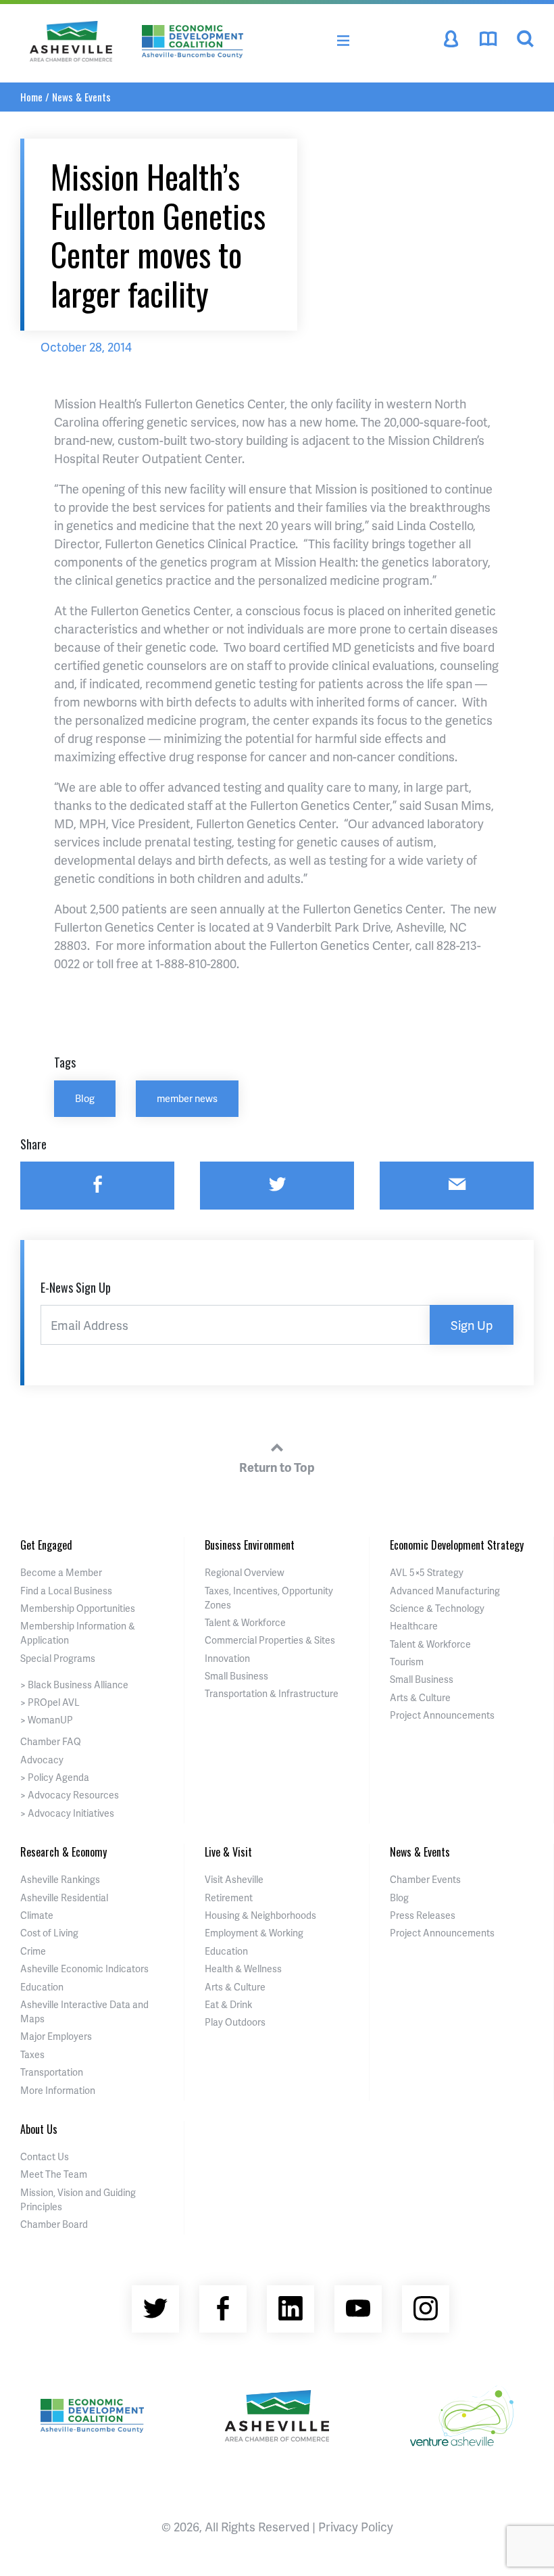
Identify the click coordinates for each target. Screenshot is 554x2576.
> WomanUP (47, 1720)
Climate (37, 1915)
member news (187, 1098)
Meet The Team (54, 2174)
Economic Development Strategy (457, 1545)
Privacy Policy (356, 2526)
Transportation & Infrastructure (272, 1693)
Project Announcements (442, 1715)
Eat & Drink (228, 2004)
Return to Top (277, 1467)
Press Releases (423, 1915)
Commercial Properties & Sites (270, 1640)
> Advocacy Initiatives (67, 1813)
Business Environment (250, 1545)
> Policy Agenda (55, 1777)
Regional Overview (245, 1572)
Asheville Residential (64, 1898)
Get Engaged (46, 1545)
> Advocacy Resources (70, 1795)
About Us (39, 2129)
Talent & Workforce (245, 1622)
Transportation (52, 2072)
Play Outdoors (235, 2022)
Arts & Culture (420, 1697)
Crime (33, 1951)
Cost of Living (49, 1933)
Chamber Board (54, 2224)
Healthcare (414, 1626)
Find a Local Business (66, 1591)
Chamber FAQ (51, 1741)
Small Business (236, 1676)
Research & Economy (64, 1852)
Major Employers (56, 2036)
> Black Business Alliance (74, 1685)
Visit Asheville (234, 1879)
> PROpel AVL (50, 1702)
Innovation (227, 1658)
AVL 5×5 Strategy (427, 1572)
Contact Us (45, 2156)
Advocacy (42, 1760)
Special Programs (58, 1658)
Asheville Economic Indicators (84, 1969)
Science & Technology (437, 1608)
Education (42, 1987)
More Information (58, 2090)
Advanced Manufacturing (445, 1591)
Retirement (229, 1898)
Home (31, 97)
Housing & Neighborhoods (260, 1915)
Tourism (407, 1662)
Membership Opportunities (78, 1608)
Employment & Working (254, 1933)
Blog (85, 1098)
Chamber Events (425, 1879)
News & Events (81, 97)
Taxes (32, 2054)
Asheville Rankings (60, 1879)
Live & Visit (228, 1852)
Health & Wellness (243, 1969)
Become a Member (61, 1572)
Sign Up (472, 1325)
